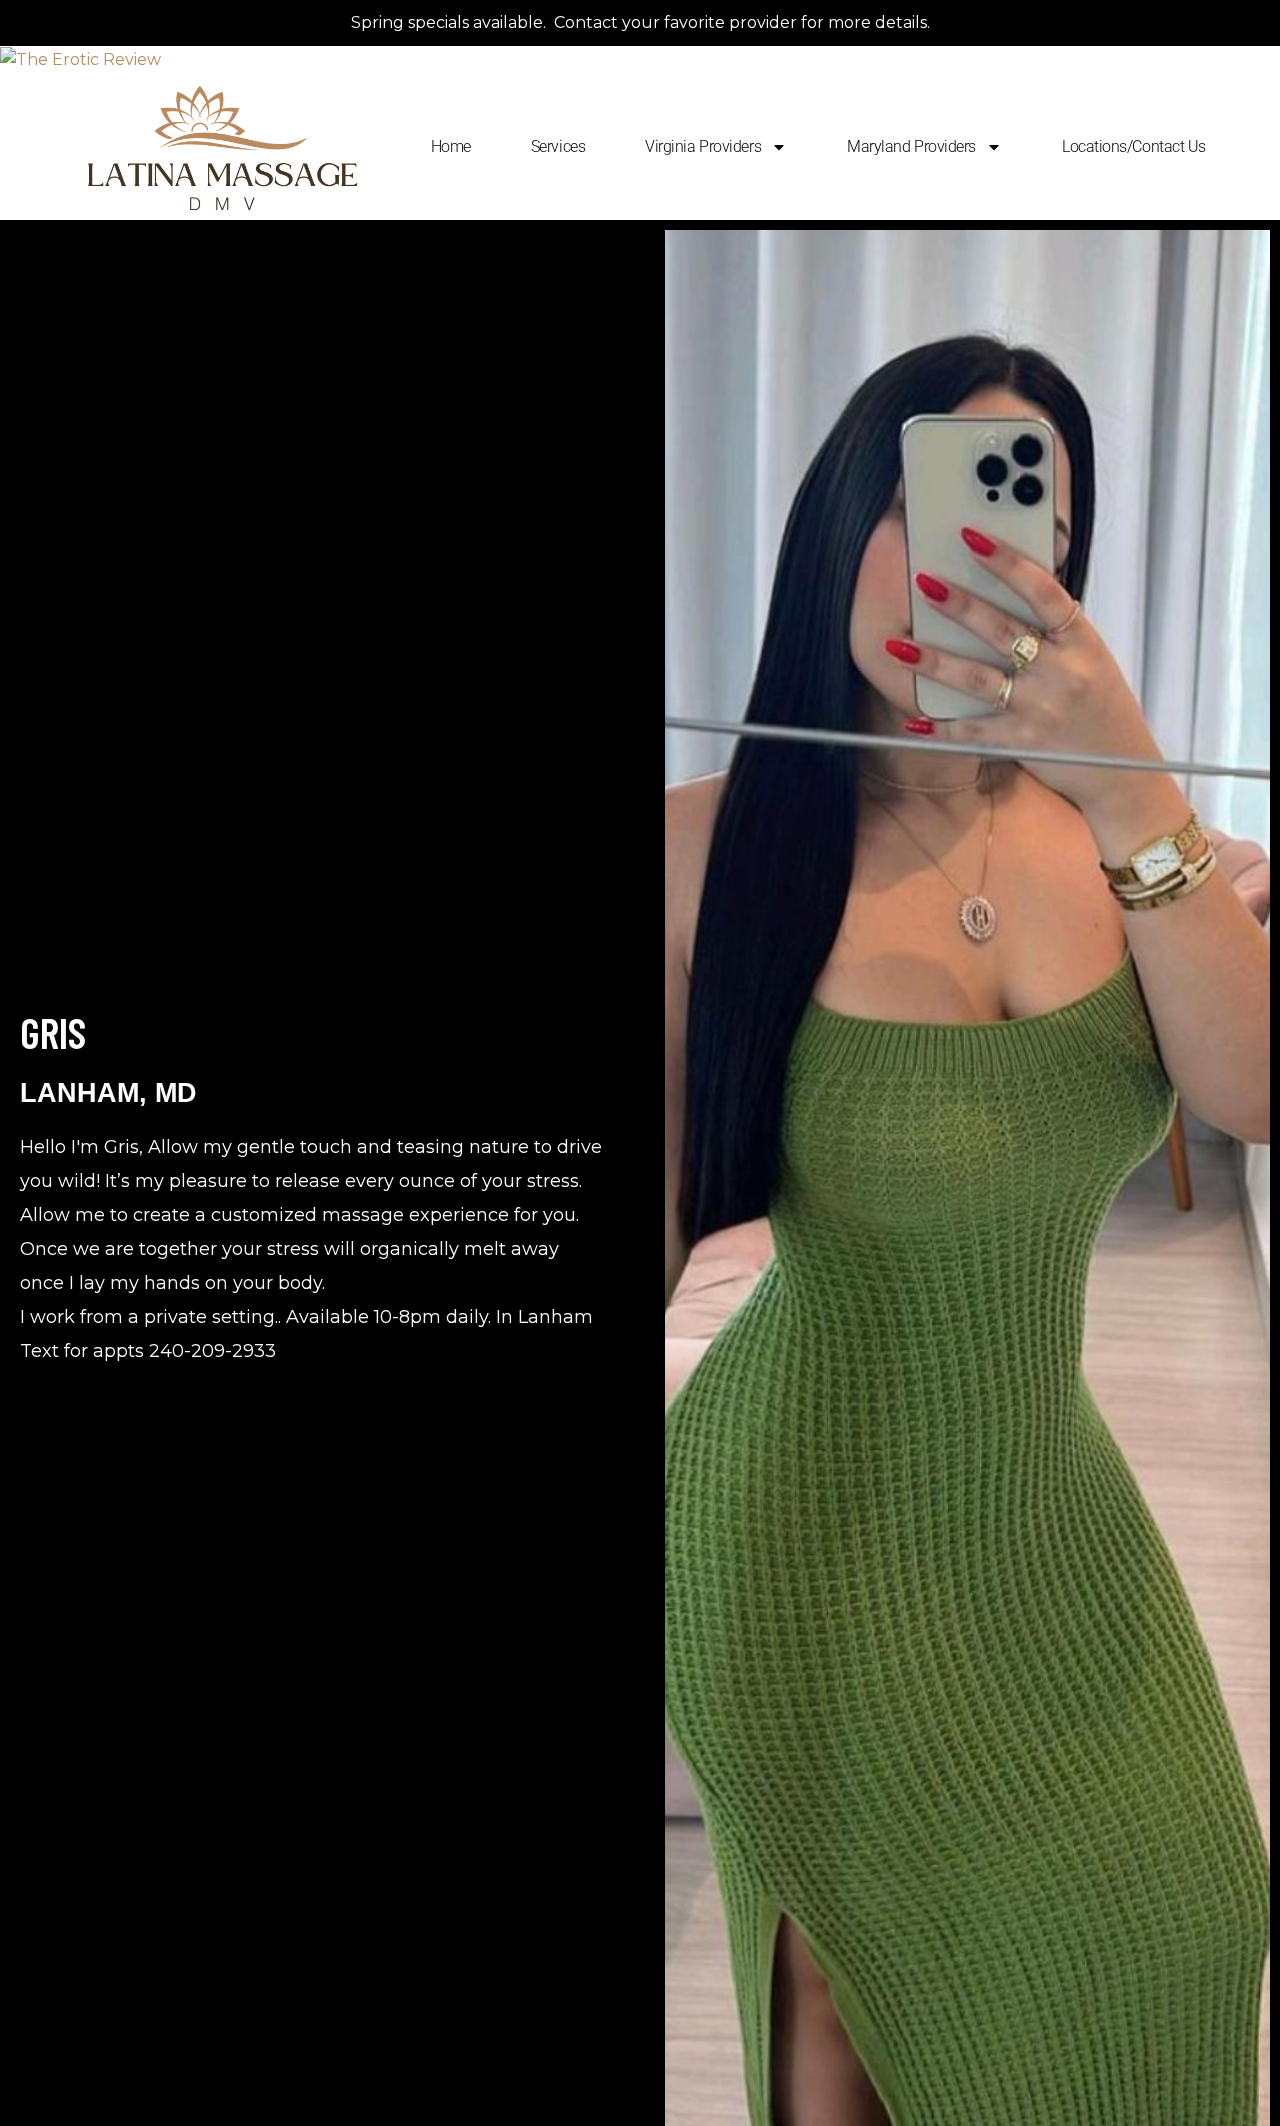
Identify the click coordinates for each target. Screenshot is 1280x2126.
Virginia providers (703, 146)
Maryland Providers (911, 146)
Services (558, 146)
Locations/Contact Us (1134, 146)
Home (451, 146)
